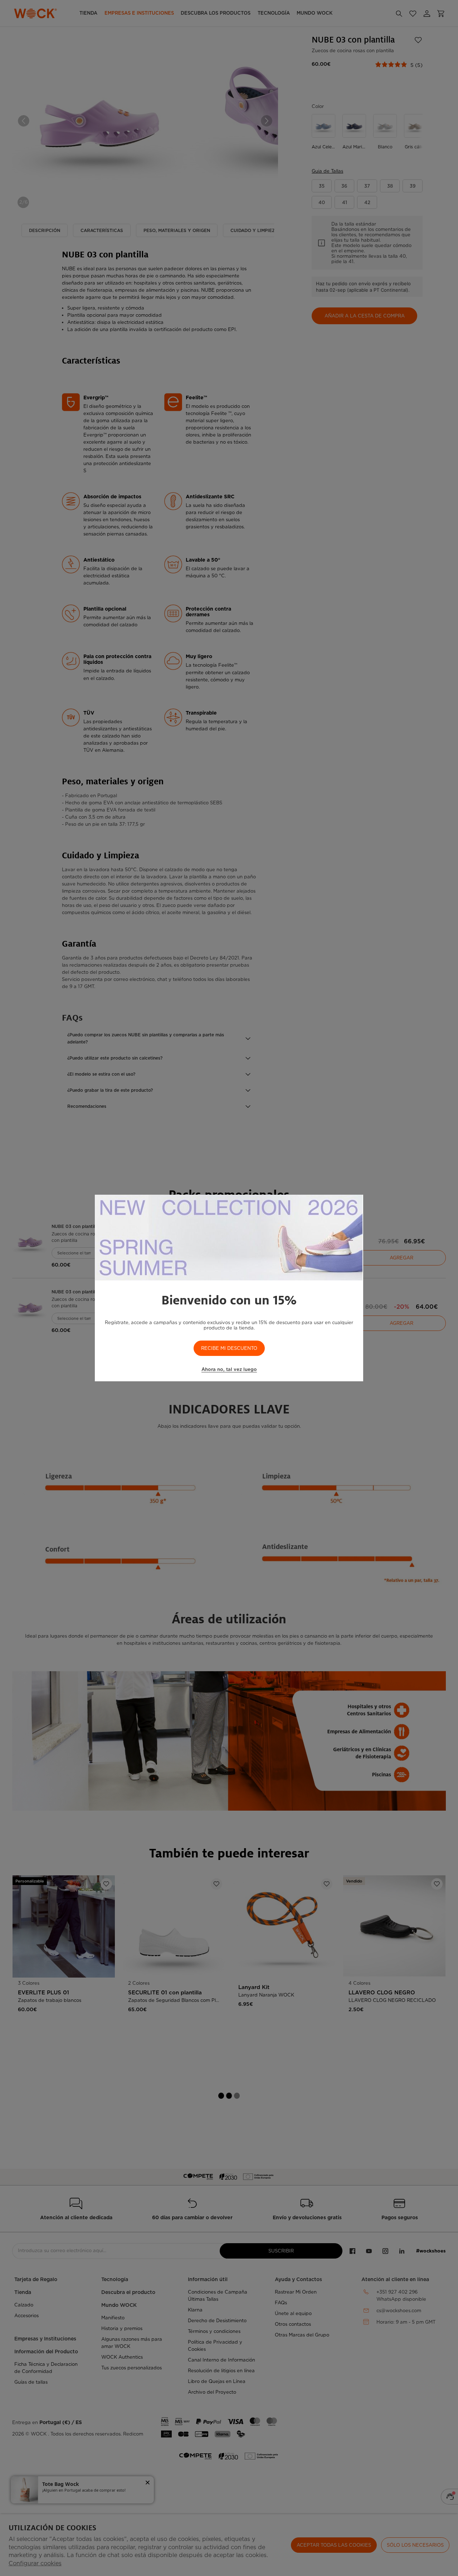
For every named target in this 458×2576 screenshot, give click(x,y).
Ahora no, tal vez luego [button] (229, 1369)
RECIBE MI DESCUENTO (229, 1348)
